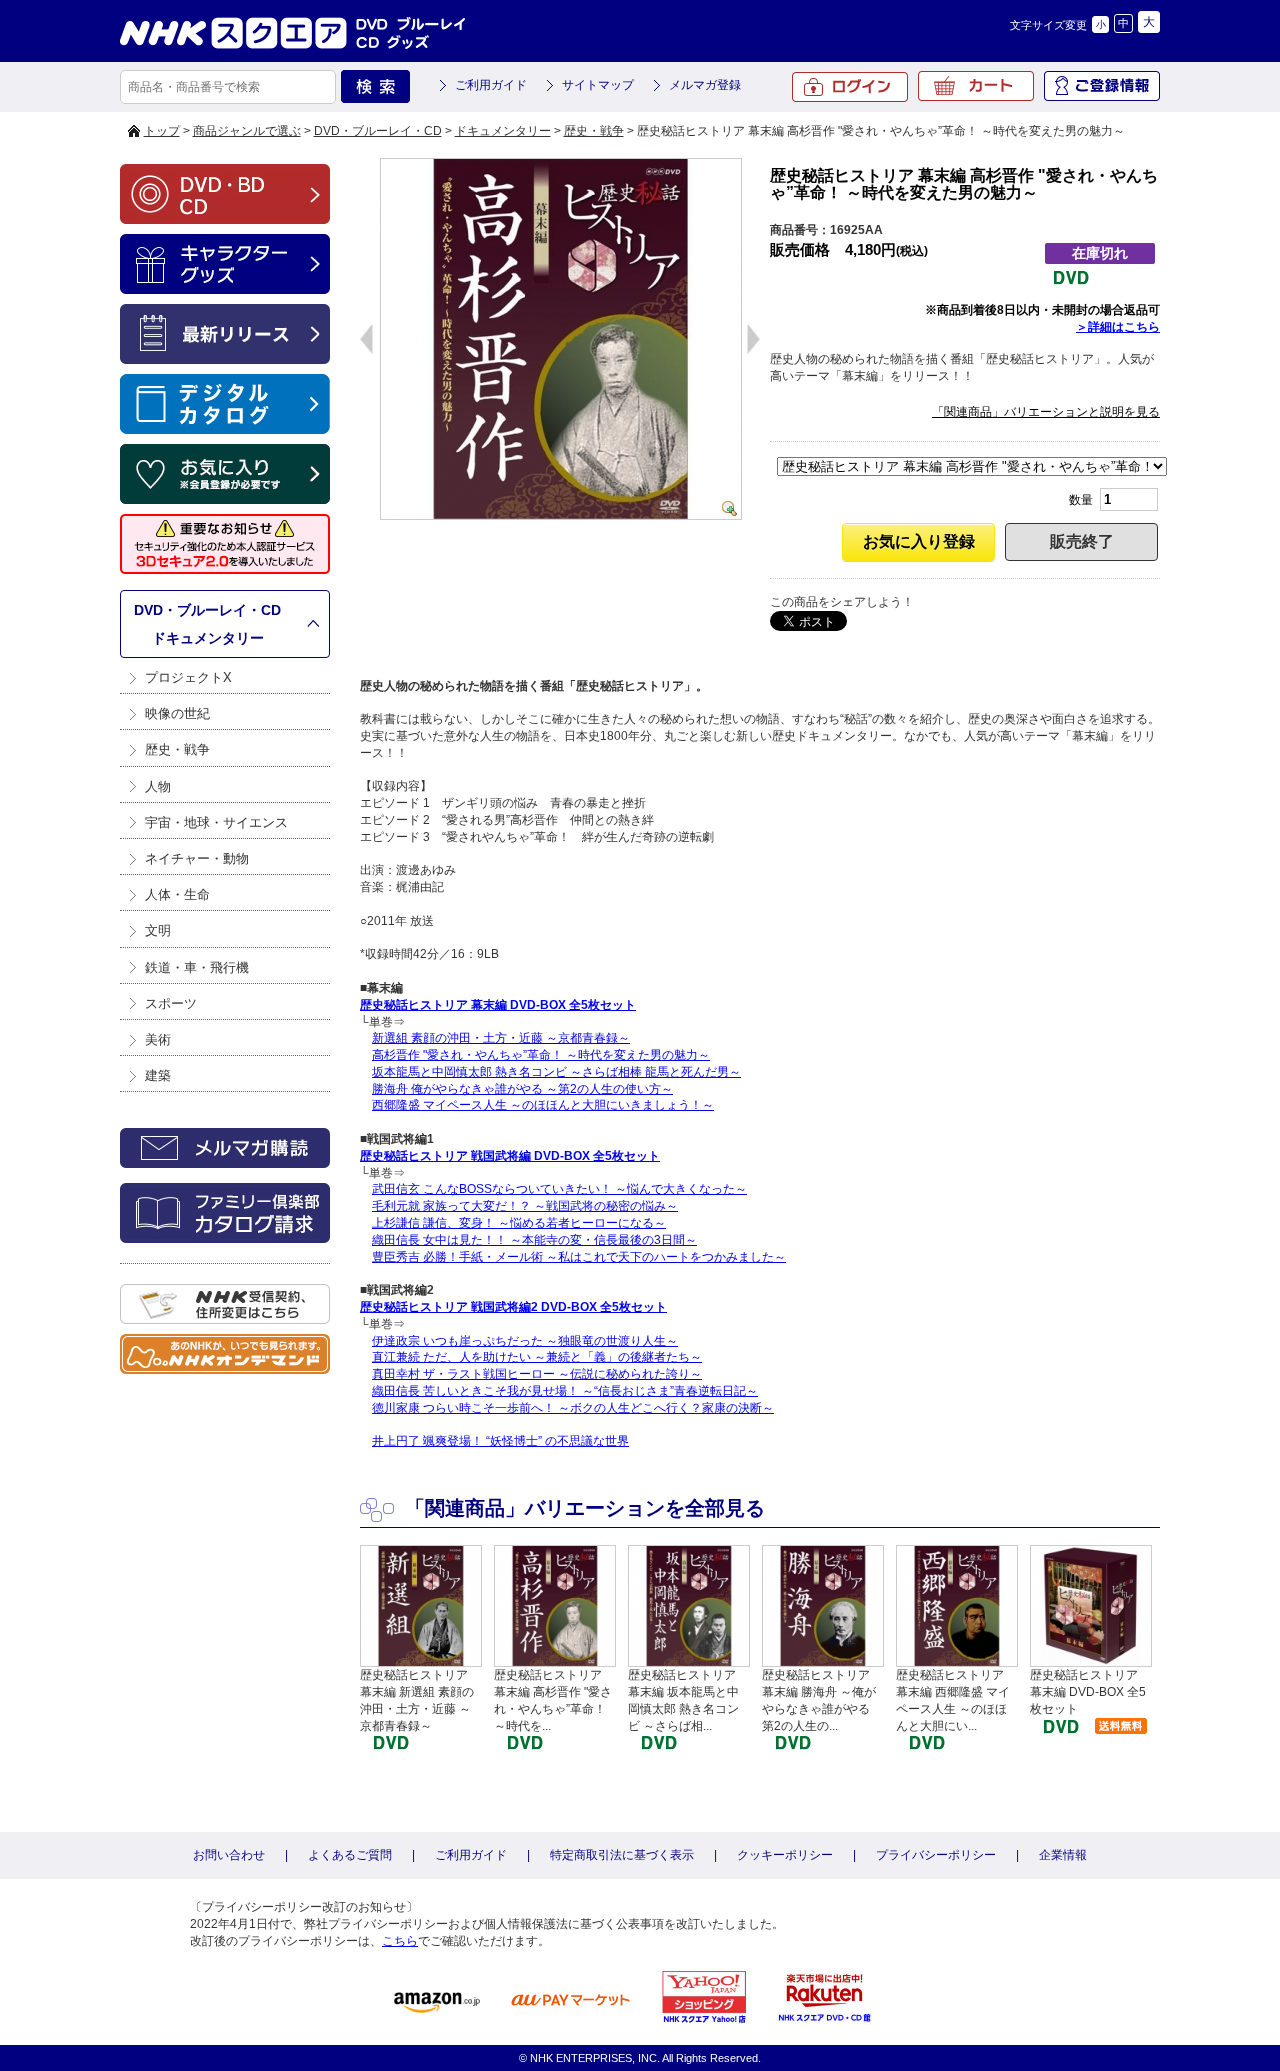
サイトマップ (598, 85)
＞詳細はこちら (1118, 327)
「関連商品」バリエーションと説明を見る (1046, 412)
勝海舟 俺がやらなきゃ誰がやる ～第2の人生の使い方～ (522, 1089)
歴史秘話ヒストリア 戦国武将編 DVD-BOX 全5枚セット (510, 1156)
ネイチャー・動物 (197, 858)
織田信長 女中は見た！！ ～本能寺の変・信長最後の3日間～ (534, 1240)
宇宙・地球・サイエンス (216, 822)
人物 (158, 786)
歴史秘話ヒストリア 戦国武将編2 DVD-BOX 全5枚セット (513, 1307)
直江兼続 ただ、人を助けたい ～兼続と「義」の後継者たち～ (537, 1357)
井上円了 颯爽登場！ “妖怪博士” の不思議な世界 (500, 1441)
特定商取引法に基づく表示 (622, 1855)
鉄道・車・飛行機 (197, 967)
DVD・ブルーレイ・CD (378, 131)
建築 (158, 1075)
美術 (158, 1039)
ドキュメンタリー (503, 131)
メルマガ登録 (705, 85)
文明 (158, 930)
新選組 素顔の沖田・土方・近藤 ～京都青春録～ (501, 1038)
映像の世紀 (177, 713)
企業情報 (1063, 1855)
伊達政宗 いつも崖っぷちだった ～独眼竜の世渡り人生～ (525, 1341)
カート (976, 86)
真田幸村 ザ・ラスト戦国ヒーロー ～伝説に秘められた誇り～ (537, 1374)
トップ (162, 131)
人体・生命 (177, 894)
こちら (400, 1941)
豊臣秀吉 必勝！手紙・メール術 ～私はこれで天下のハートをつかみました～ (579, 1257)
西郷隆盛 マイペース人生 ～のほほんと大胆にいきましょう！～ (543, 1105)
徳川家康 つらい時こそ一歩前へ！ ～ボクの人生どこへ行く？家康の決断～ (573, 1408)
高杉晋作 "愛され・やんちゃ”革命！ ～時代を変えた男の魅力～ (541, 1055)
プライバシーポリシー (936, 1855)
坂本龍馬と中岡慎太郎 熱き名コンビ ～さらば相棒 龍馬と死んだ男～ (556, 1072)
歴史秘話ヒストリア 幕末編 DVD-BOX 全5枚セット (498, 1005)
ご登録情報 (1102, 86)
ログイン (850, 87)
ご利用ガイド (491, 85)
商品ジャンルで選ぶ (247, 131)
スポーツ (171, 1003)
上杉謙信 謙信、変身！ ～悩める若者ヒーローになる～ (519, 1223)
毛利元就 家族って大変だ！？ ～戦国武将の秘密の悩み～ (525, 1206)
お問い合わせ (229, 1855)
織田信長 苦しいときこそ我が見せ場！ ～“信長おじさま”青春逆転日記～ (565, 1391)
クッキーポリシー (785, 1855)
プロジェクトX (188, 677)
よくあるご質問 (350, 1855)
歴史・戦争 (594, 131)
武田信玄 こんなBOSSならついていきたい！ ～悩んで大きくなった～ (559, 1189)
